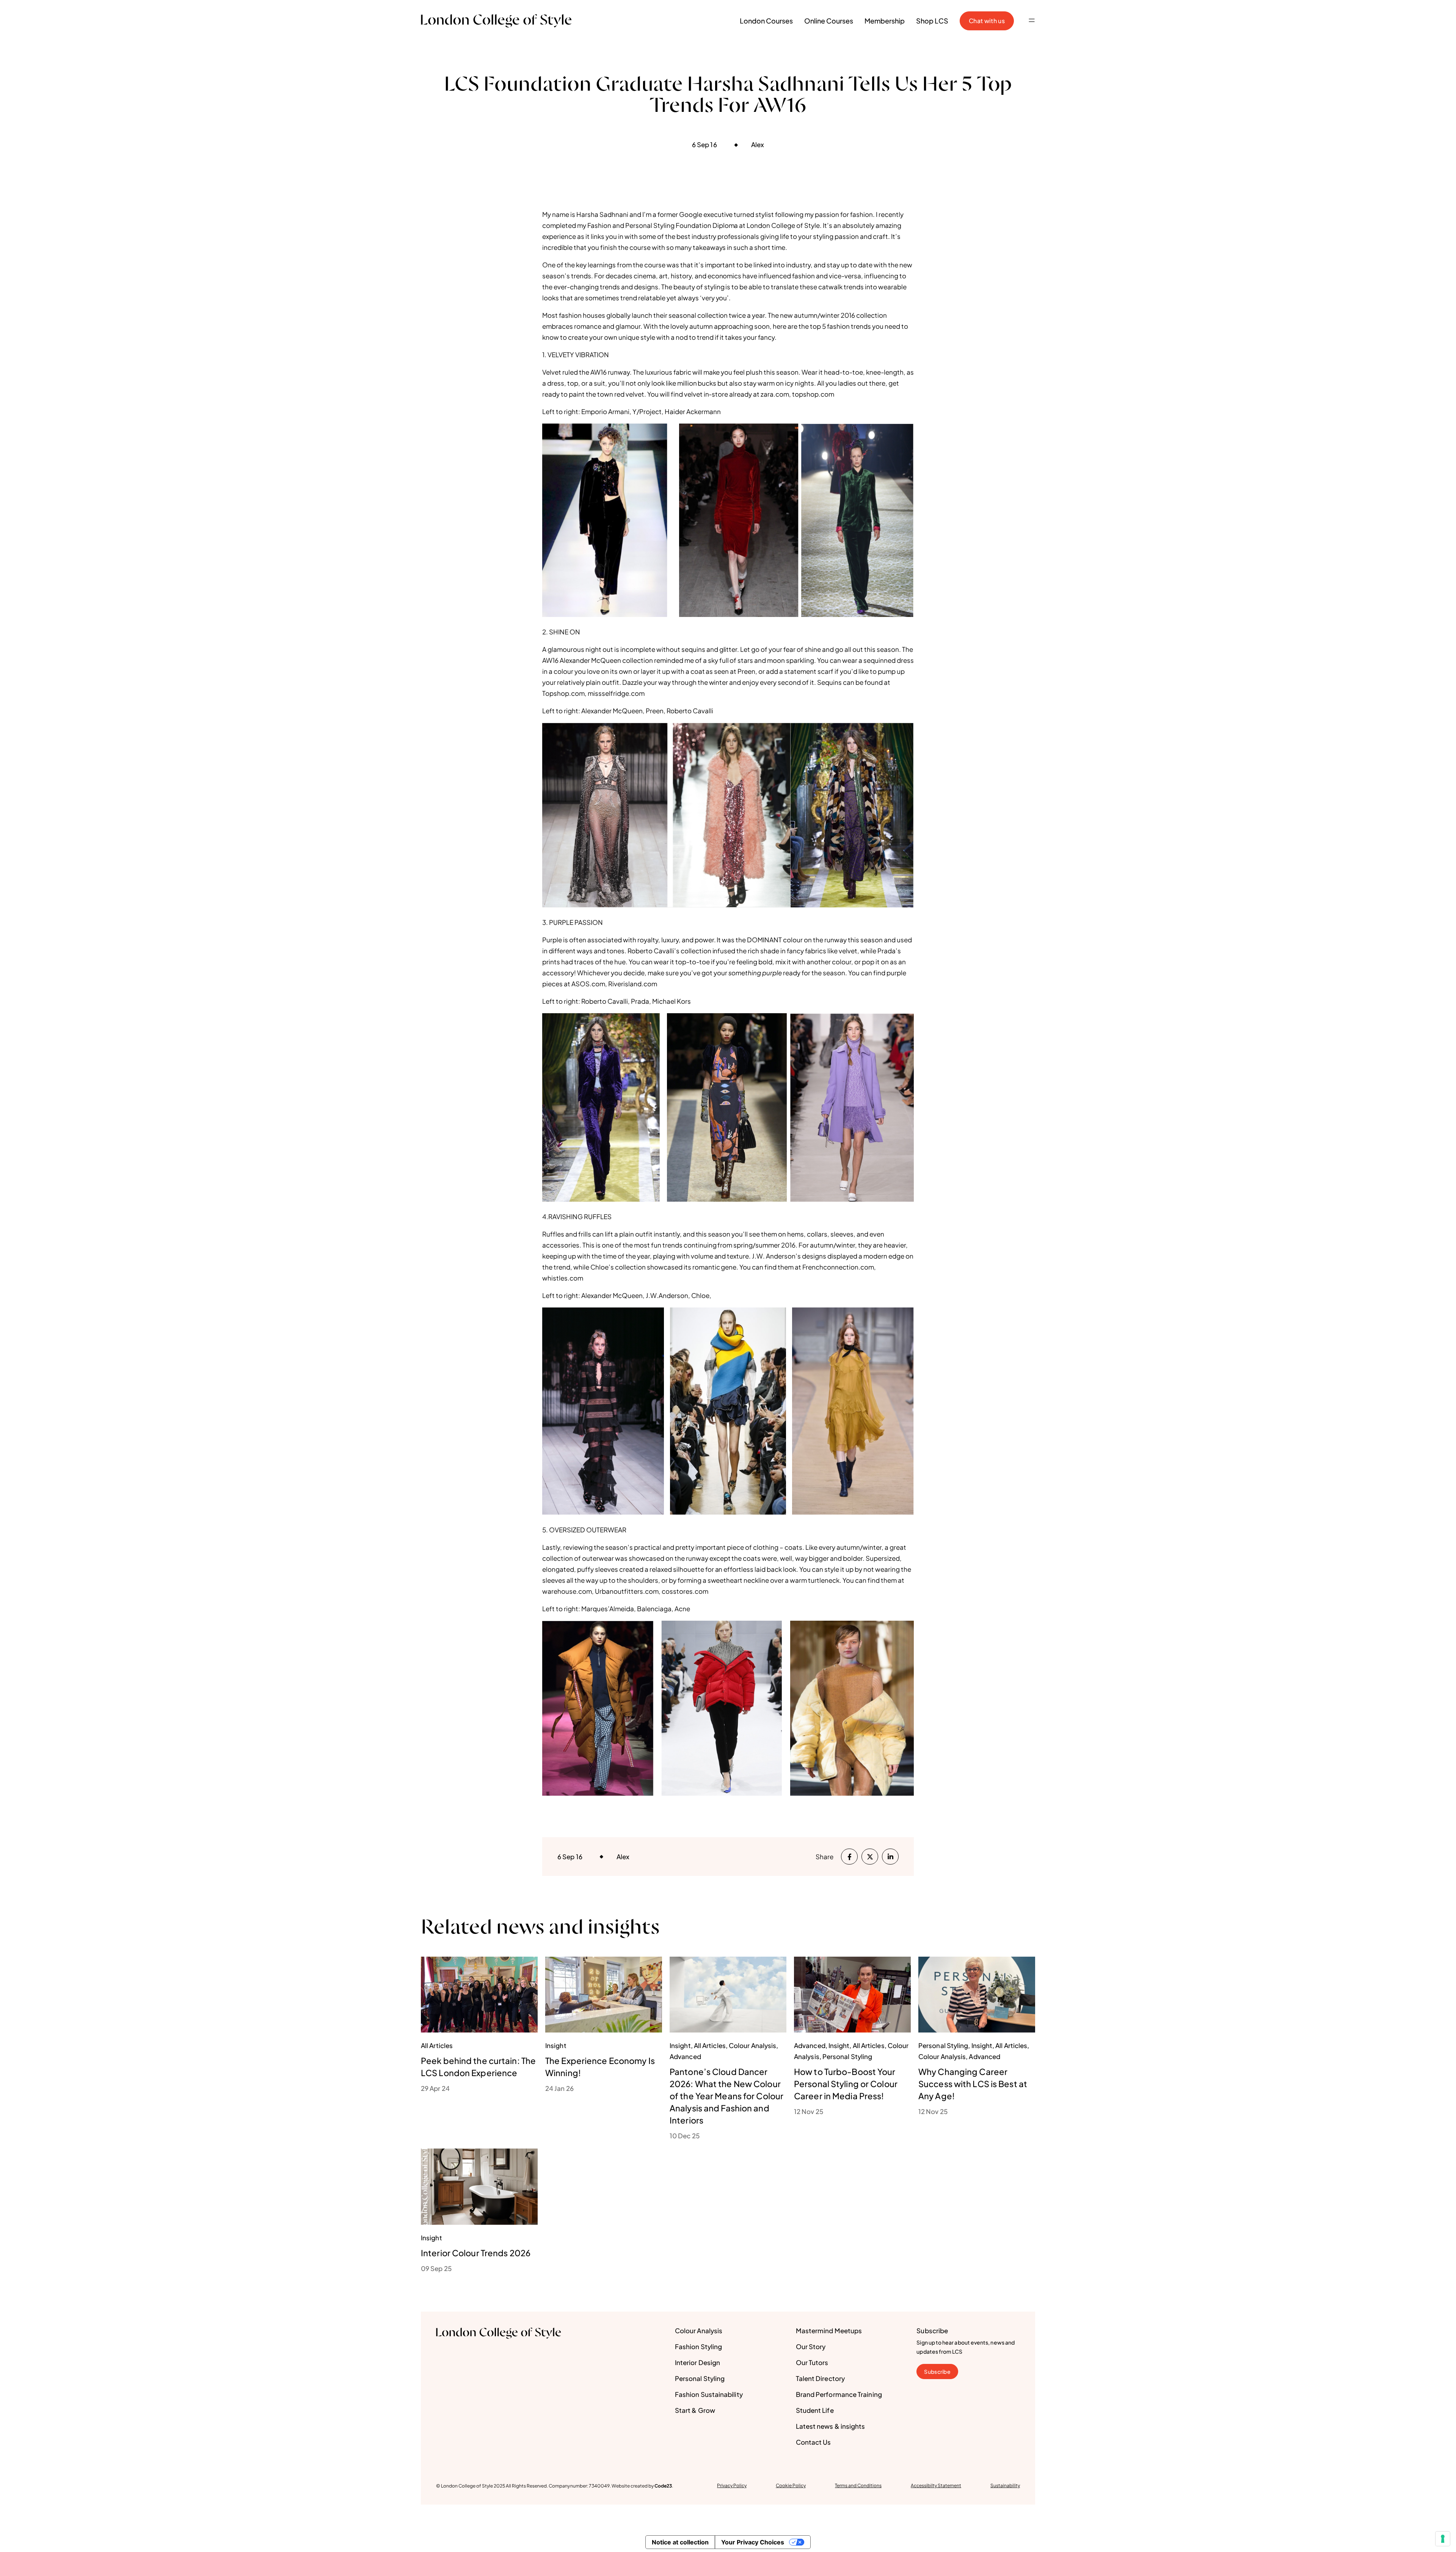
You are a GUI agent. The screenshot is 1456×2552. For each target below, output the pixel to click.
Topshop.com (563, 693)
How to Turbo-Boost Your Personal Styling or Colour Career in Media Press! (846, 2084)
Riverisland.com (633, 984)
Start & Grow (695, 2410)
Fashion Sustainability (709, 2394)
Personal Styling (700, 2378)
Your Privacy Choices (753, 2542)
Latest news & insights (831, 2426)
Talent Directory (820, 2378)
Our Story (811, 2346)
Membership (885, 21)
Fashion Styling (698, 2346)
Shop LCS (932, 21)
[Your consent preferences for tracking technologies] (1443, 2539)
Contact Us (814, 2442)
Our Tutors (812, 2362)
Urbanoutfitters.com (627, 1591)
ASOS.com (588, 984)
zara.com (775, 394)
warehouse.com (567, 1591)
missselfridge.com (616, 693)
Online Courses (829, 21)
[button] (1032, 21)
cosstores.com (685, 1591)
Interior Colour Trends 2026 (476, 2253)
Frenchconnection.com (838, 1267)
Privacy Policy (732, 2485)
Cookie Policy (791, 2485)
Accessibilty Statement (936, 2485)
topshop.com (813, 394)
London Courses (766, 21)
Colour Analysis (699, 2331)
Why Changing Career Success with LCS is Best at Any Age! (973, 2084)
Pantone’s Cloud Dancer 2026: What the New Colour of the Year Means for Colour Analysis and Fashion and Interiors (726, 2096)
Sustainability (1005, 2485)
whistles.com (563, 1278)
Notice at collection (680, 2542)
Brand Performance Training (839, 2394)
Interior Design (697, 2362)
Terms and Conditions (858, 2485)
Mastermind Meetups (829, 2331)
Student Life (815, 2410)
